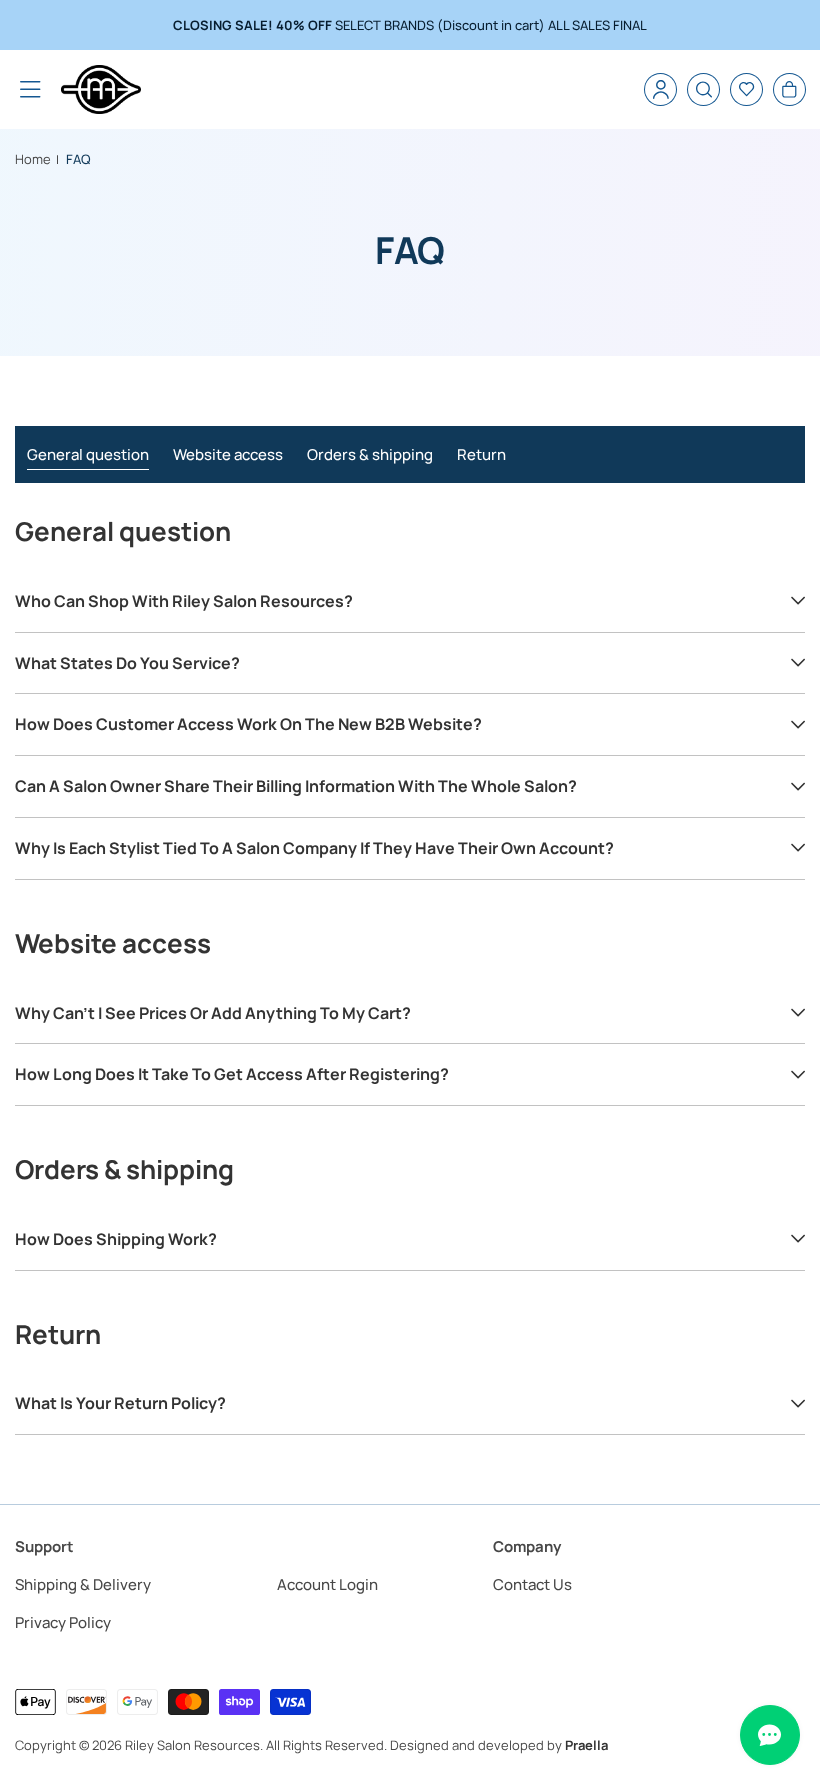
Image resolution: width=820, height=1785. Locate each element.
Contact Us (532, 1584)
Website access (228, 454)
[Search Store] (703, 89)
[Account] (660, 89)
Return (481, 454)
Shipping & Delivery (83, 1584)
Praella (586, 1745)
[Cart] (789, 89)
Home (33, 159)
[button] (30, 89)
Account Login (327, 1584)
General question (88, 454)
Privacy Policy (63, 1622)
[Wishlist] (746, 89)
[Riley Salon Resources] (101, 89)
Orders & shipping (370, 454)
